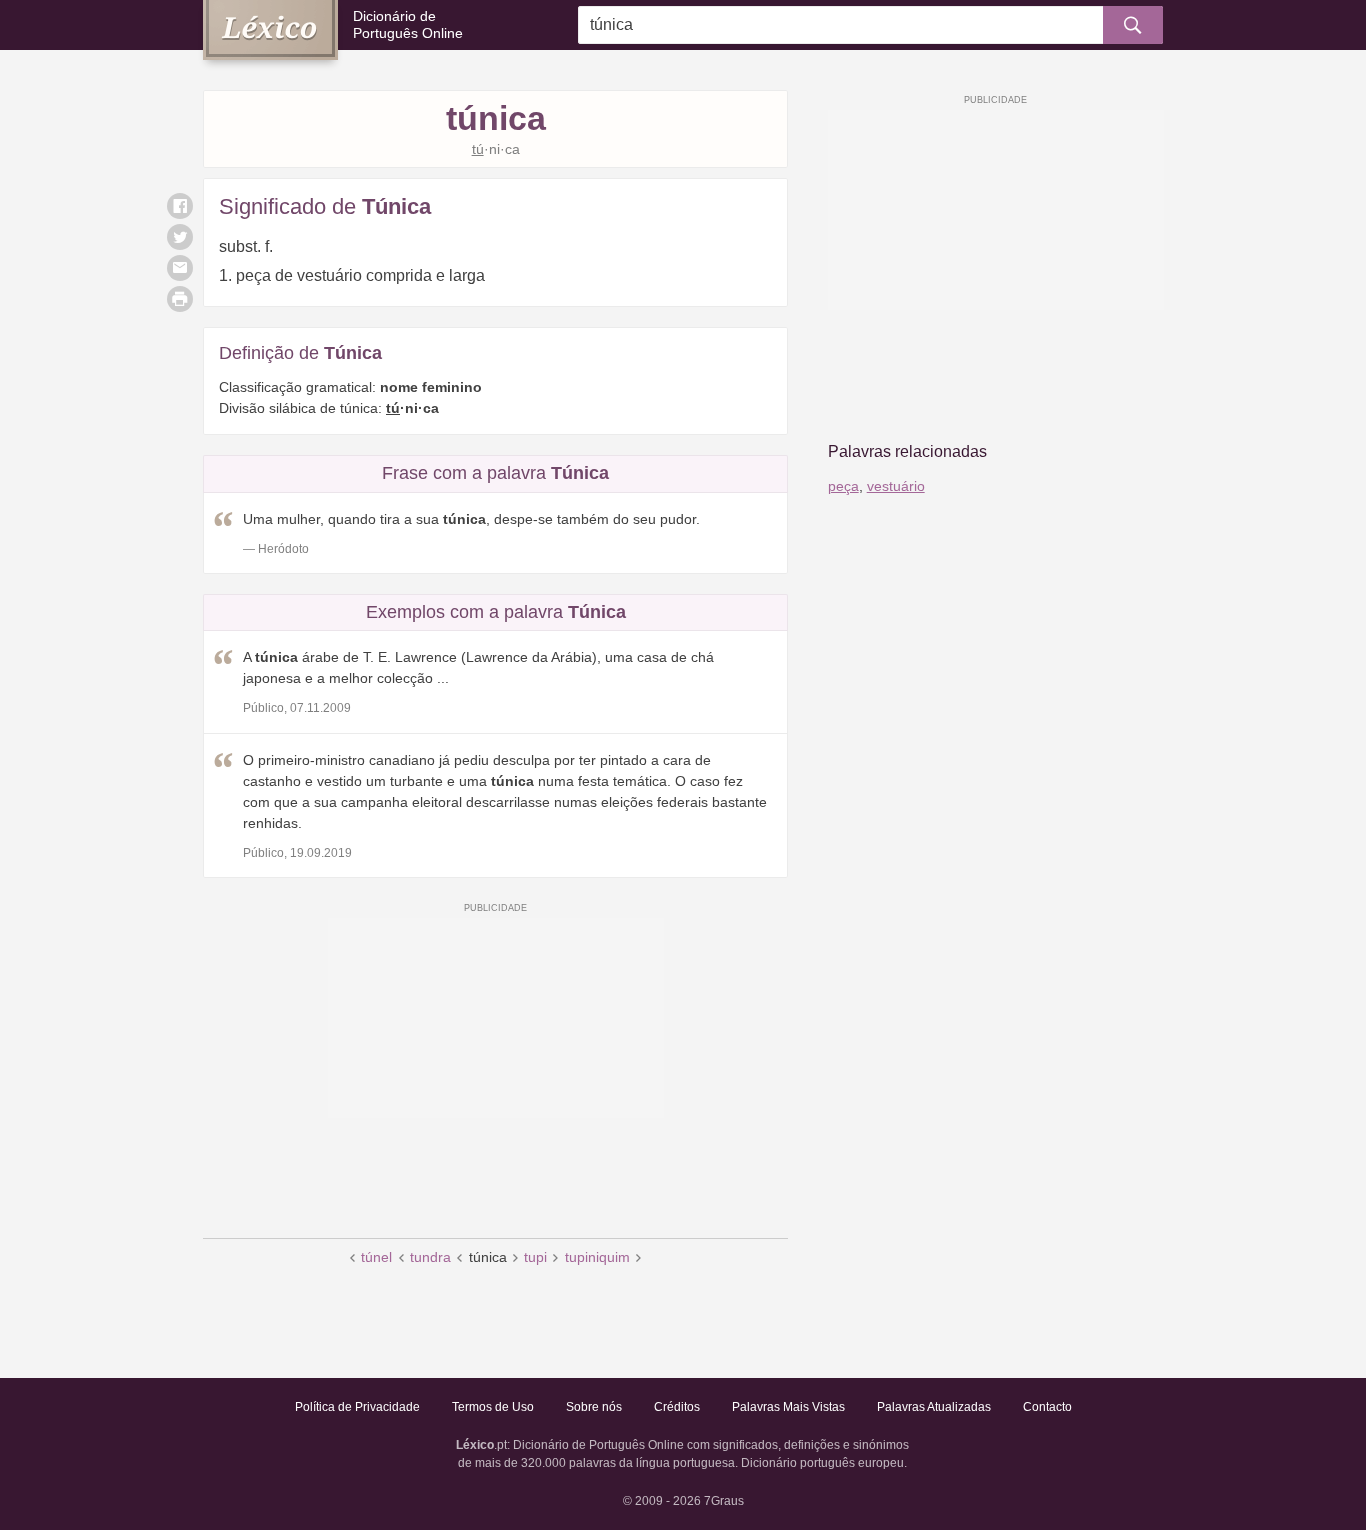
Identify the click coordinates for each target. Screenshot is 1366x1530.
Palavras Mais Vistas (788, 1407)
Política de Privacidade (357, 1407)
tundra (430, 1257)
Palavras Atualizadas (934, 1407)
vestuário (896, 486)
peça (843, 486)
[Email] (180, 268)
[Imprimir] (180, 299)
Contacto (1047, 1407)
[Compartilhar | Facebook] (180, 206)
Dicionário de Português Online (408, 24)
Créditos (677, 1407)
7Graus (724, 1501)
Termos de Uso (493, 1407)
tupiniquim (597, 1257)
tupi (535, 1257)
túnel (376, 1257)
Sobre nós (594, 1407)
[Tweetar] (180, 237)
